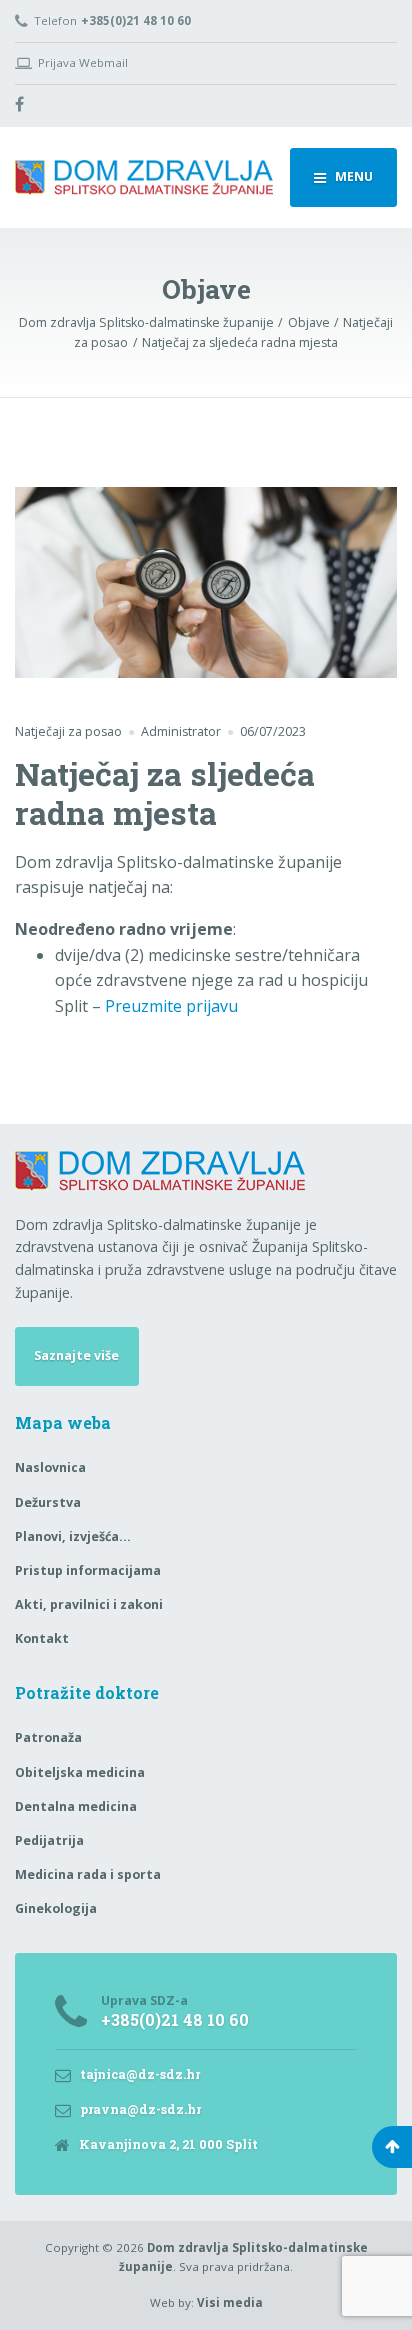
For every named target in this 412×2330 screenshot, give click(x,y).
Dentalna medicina (76, 1806)
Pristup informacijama (88, 1570)
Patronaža (48, 1737)
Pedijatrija (49, 1840)
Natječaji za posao (68, 731)
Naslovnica (50, 1467)
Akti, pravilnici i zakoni (89, 1604)
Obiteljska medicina (80, 1772)
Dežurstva (48, 1502)
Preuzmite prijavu (171, 1006)
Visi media (230, 2302)
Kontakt (42, 1638)
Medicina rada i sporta (88, 1874)
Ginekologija (56, 1908)
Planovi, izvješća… (73, 1536)
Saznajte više (76, 1355)
